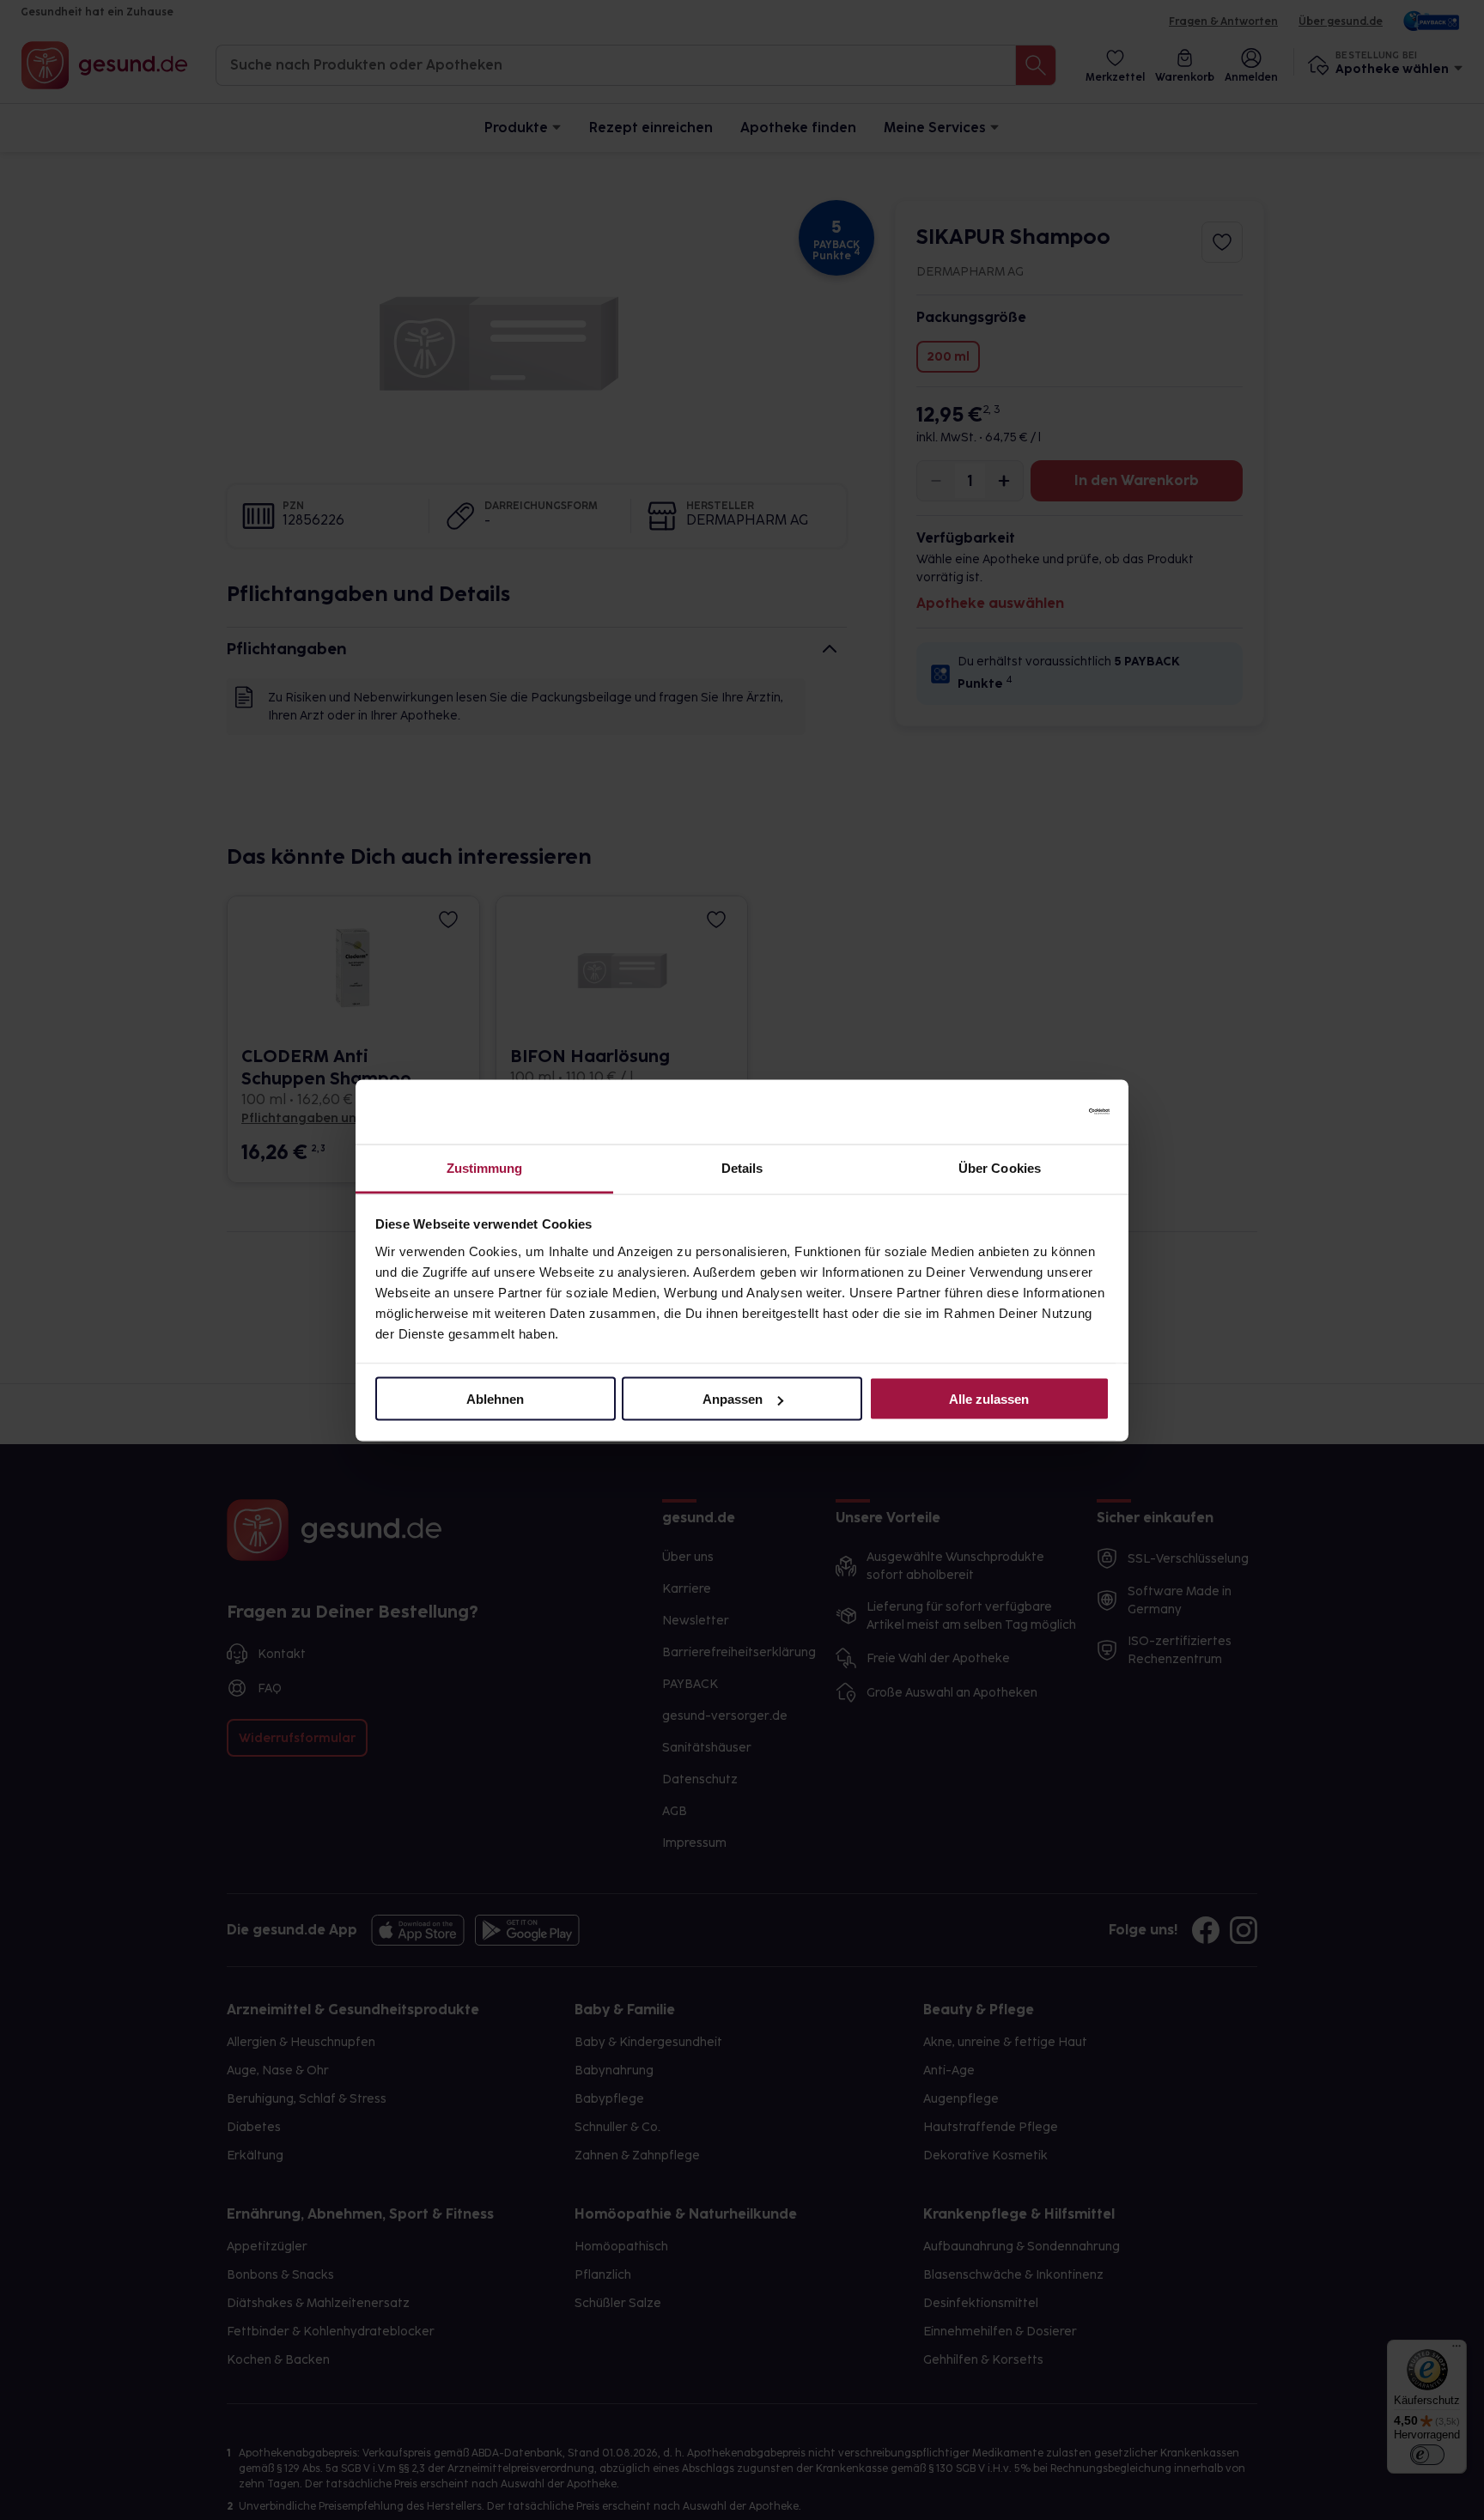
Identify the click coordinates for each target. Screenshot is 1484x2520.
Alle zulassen (989, 1399)
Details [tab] (742, 1167)
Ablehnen (495, 1399)
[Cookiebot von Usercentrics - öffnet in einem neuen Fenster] (1034, 1112)
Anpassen (733, 1399)
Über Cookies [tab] (1000, 1167)
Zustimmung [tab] (485, 1167)
